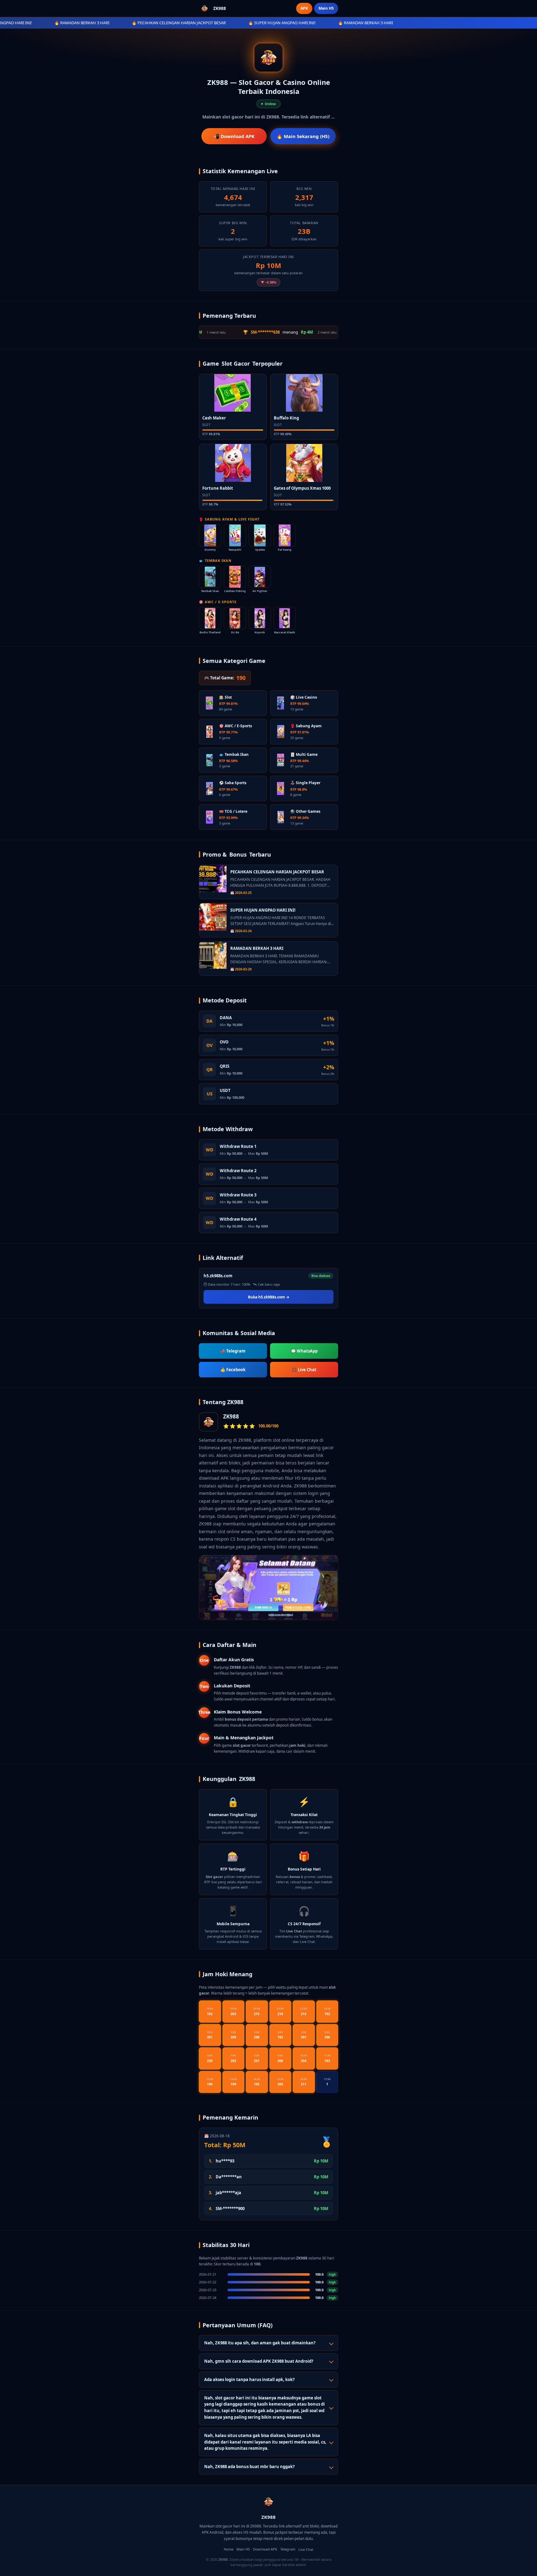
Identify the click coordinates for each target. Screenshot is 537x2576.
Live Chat (306, 2549)
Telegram (288, 2549)
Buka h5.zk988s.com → (269, 1297)
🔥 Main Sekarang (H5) (303, 136)
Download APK (265, 2549)
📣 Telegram (233, 1351)
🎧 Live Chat (304, 1370)
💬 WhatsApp (304, 1351)
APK (304, 8)
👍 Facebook (233, 1370)
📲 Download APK (234, 136)
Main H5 (326, 8)
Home (229, 2549)
